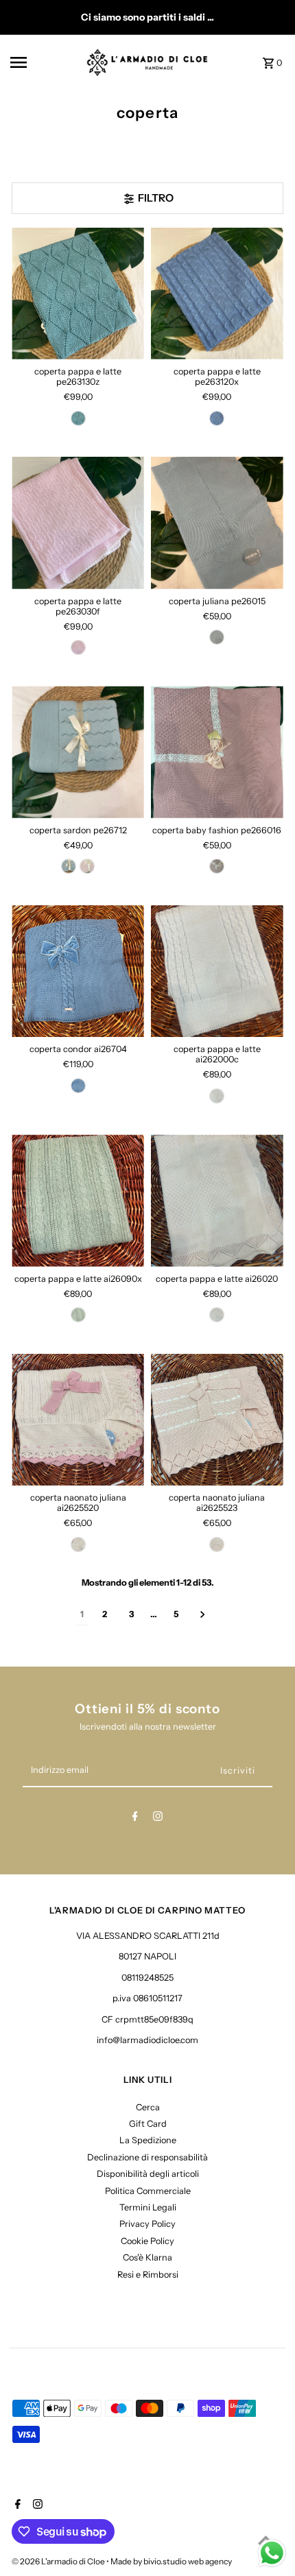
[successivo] (203, 1615)
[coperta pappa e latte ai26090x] (78, 1201)
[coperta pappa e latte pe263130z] (78, 294)
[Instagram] (158, 1818)
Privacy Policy (147, 2224)
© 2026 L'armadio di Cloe (59, 2561)
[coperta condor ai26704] (78, 971)
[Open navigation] (44, 62)
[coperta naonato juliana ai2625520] (78, 1420)
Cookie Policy (147, 2241)
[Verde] (78, 418)
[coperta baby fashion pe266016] (217, 752)
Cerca (148, 2107)
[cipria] (217, 866)
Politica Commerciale (148, 2191)
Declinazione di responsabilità (147, 2157)
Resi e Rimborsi (148, 2275)
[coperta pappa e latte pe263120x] (217, 294)
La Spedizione (148, 2140)
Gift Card (148, 2124)
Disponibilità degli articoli (148, 2174)
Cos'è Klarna (147, 2257)
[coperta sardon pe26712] (78, 752)
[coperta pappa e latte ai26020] (217, 1201)
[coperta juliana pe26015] (217, 523)
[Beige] (78, 1545)
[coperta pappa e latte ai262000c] (217, 971)
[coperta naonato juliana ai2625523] (217, 1420)
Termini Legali (148, 2207)
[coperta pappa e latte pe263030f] (78, 523)
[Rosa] (78, 647)
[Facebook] (135, 1818)
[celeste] (217, 418)
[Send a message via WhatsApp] (272, 2553)
